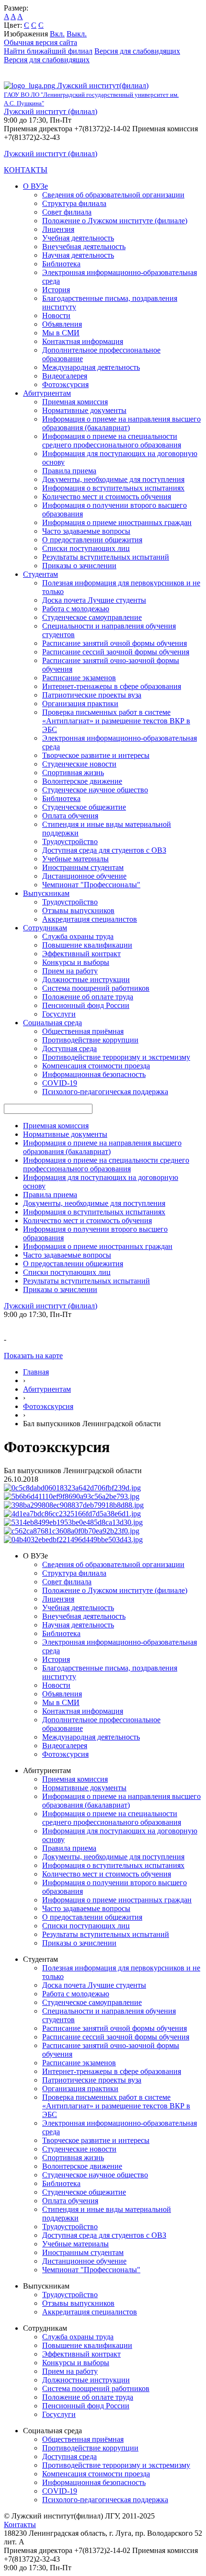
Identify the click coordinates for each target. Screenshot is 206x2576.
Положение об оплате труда (88, 997)
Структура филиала (74, 203)
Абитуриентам (47, 393)
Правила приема (69, 471)
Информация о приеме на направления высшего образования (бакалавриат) (121, 423)
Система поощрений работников (96, 988)
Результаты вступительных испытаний (106, 557)
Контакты (20, 2524)
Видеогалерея (65, 376)
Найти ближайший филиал (48, 51)
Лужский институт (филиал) (51, 111)
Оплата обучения (70, 816)
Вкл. (57, 34)
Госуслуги (59, 1014)
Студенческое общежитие (84, 807)
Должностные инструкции (86, 979)
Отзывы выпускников (78, 910)
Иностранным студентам (83, 867)
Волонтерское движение (82, 781)
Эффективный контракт (81, 954)
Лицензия (58, 229)
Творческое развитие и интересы (96, 755)
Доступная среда (69, 1048)
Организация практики (80, 704)
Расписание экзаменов (79, 678)
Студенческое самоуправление (92, 617)
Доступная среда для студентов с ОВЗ (104, 850)
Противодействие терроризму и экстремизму (116, 1057)
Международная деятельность (91, 367)
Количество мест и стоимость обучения (107, 497)
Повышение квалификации (87, 945)
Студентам (40, 574)
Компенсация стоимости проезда (96, 1066)
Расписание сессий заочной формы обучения (116, 652)
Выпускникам (46, 893)
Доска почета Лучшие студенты (94, 600)
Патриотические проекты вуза (92, 695)
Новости (56, 315)
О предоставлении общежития (92, 540)
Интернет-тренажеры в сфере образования (112, 686)
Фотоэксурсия (65, 384)
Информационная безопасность (94, 1074)
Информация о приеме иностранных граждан (117, 522)
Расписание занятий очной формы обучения (114, 643)
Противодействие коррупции (90, 1040)
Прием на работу (70, 971)
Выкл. (77, 34)
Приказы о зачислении (79, 566)
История (56, 290)
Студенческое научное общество (95, 790)
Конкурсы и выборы (76, 962)
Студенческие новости (79, 764)
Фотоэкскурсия (48, 1406)
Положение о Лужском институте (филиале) (115, 221)
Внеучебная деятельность (84, 246)
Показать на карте (33, 1356)
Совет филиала (67, 212)
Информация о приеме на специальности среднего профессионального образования (112, 441)
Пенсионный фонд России (86, 1005)
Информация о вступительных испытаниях (113, 488)
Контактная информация (83, 341)
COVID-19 (60, 1083)
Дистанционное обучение (84, 876)
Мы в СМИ (61, 333)
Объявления (62, 324)
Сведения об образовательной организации (113, 195)
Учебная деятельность (78, 238)
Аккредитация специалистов (90, 919)
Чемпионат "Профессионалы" (91, 885)
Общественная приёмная (83, 1031)
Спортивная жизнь (73, 773)
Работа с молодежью (76, 609)
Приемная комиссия (75, 402)
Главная (36, 1372)
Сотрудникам (45, 928)
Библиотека (61, 264)
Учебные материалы (75, 859)
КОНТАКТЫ (26, 170)
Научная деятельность (78, 255)
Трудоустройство (70, 841)
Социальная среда (52, 1023)
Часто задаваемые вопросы (86, 531)
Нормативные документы (84, 410)
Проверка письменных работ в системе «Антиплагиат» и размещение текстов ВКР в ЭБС (116, 721)
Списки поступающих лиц (86, 548)
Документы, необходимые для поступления (113, 479)
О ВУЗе (35, 186)
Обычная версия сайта (40, 42)
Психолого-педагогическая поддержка (105, 1092)
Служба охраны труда (78, 936)
